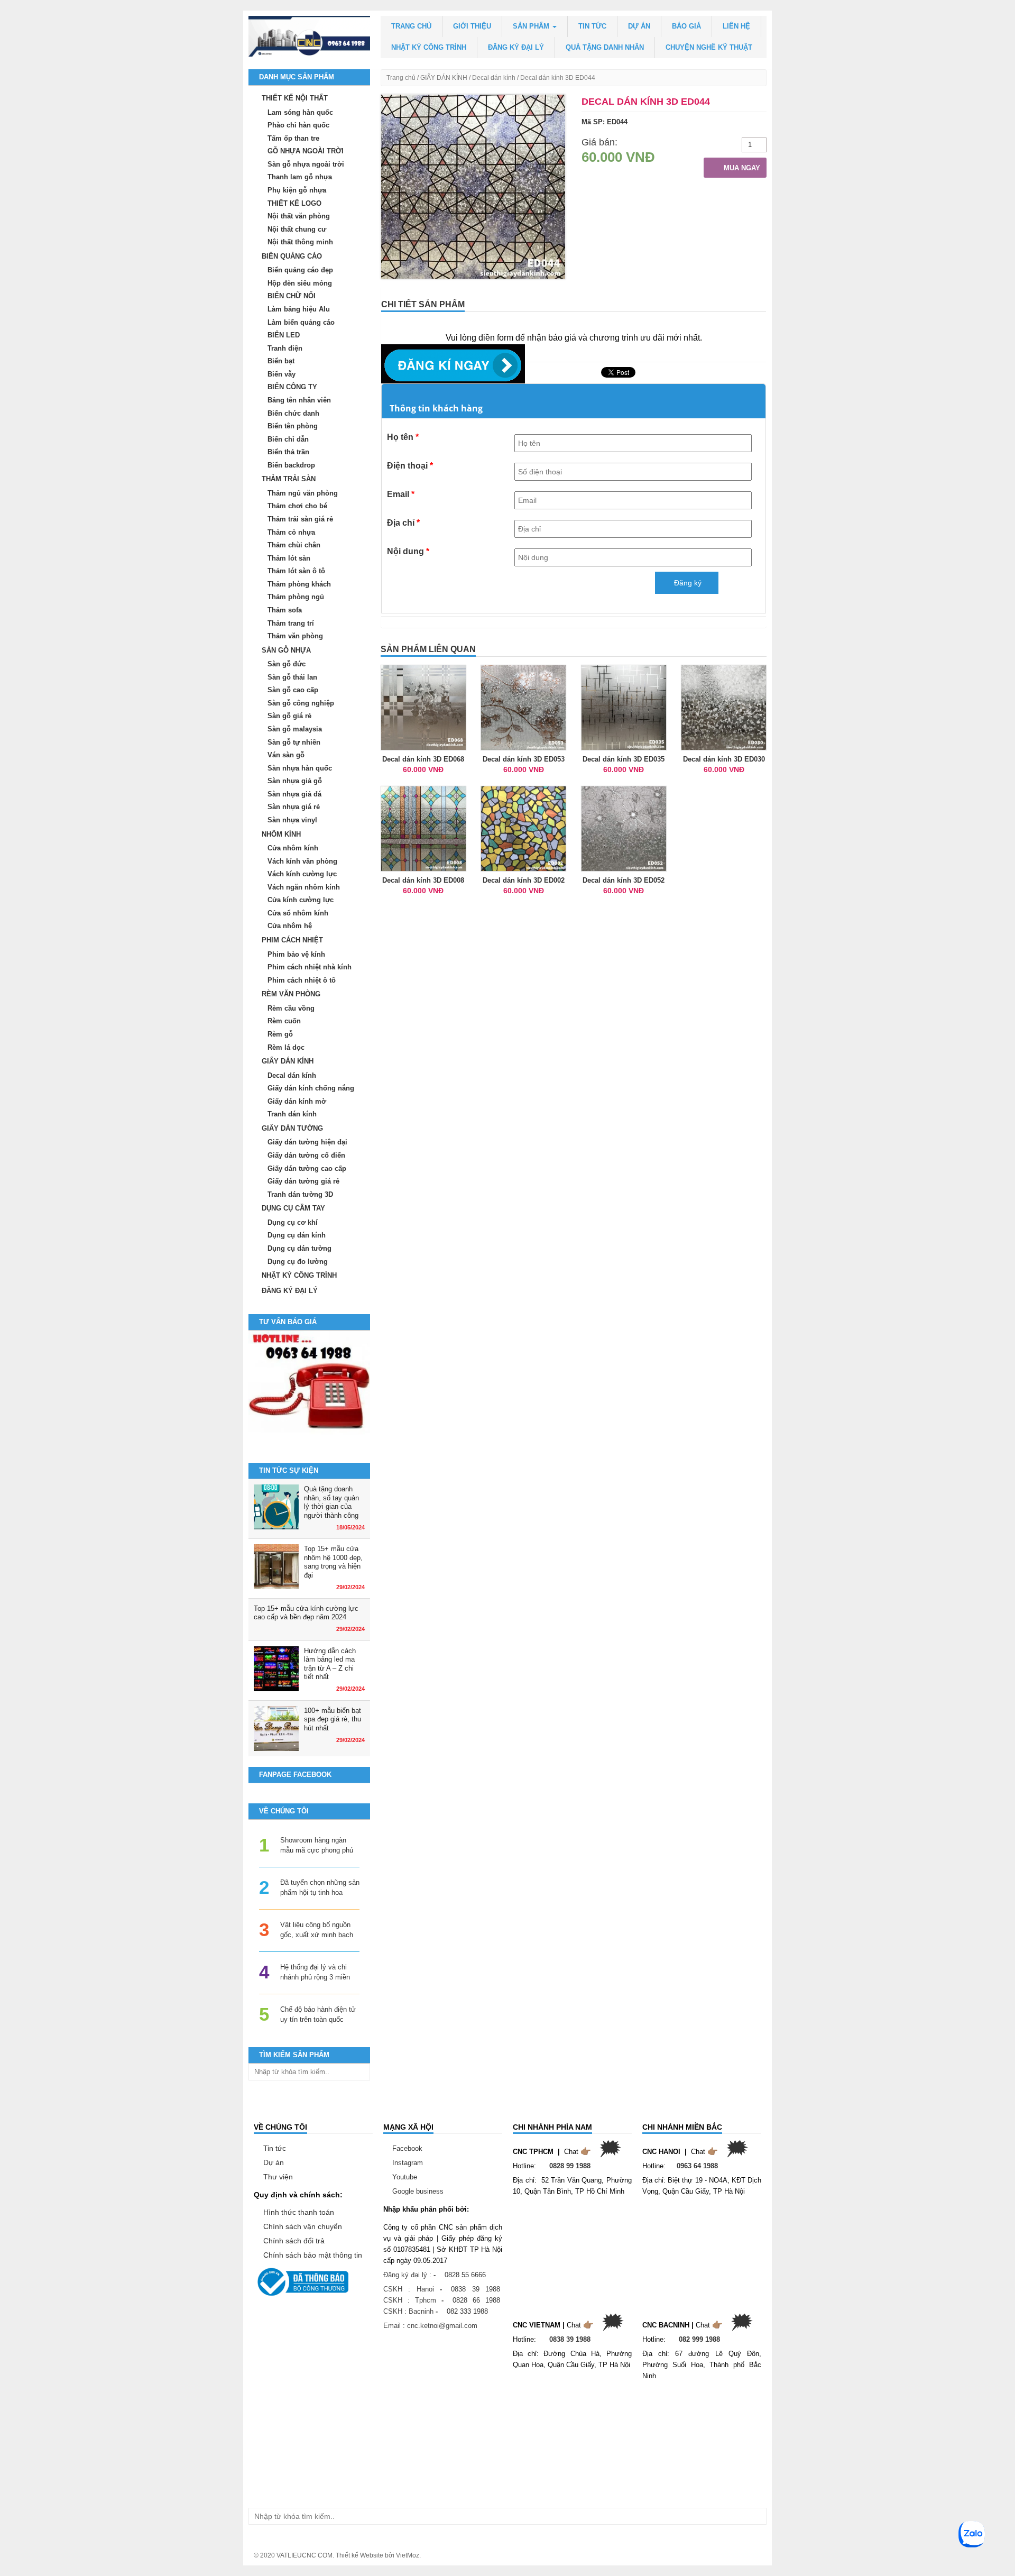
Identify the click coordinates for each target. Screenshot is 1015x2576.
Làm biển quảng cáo (301, 322)
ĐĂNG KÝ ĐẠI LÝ (516, 47)
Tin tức (592, 26)
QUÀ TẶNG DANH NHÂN (605, 47)
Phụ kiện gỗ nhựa (297, 190)
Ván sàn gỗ (286, 755)
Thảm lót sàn (289, 558)
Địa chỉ (403, 523)
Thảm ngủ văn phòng (303, 493)
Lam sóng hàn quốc (300, 112)
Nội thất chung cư (297, 229)
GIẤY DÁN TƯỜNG (292, 1128)
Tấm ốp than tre (293, 138)
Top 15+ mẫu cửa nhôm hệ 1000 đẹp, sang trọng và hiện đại (333, 1562)
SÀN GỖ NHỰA (286, 650)
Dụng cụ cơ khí (293, 1222)
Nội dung (408, 551)
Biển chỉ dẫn (288, 439)
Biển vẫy (282, 374)
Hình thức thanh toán (299, 2212)
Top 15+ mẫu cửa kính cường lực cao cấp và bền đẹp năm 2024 (306, 1613)
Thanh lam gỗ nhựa (300, 177)
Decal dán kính (494, 78)
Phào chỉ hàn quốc (298, 125)
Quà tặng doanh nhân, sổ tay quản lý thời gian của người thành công (331, 1502)
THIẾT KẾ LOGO (294, 203)
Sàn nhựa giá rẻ (294, 807)
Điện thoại (410, 466)
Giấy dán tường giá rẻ (303, 1181)
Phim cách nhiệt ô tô (302, 980)
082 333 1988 (467, 2311)
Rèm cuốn (284, 1021)
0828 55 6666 (465, 2275)
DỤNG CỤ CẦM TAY (293, 1208)
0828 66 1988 (476, 2300)
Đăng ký (687, 583)
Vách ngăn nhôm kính (304, 887)
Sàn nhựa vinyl (292, 820)
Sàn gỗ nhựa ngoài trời (306, 164)
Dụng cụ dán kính (297, 1235)
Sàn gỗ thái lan (292, 677)
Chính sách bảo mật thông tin (313, 2255)
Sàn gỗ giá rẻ (289, 716)
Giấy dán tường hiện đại (307, 1142)
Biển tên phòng (293, 426)
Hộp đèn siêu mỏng (300, 283)
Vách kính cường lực (302, 874)
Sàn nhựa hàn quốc (300, 768)
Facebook (407, 2148)
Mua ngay (741, 168)
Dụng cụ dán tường (299, 1248)
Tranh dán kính (292, 1114)
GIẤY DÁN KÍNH (444, 78)
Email (401, 494)
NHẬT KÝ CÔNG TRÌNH (429, 47)
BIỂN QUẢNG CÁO (292, 256)
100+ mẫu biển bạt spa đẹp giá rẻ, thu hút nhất (333, 1719)
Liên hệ (736, 26)
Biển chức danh (293, 413)
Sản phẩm (532, 26)
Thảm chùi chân (294, 545)
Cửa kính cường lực (301, 900)
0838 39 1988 (476, 2289)
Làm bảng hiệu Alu (299, 309)
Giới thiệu (472, 26)
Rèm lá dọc (286, 1047)
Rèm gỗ (280, 1034)
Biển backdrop (291, 465)
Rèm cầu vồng (291, 1008)
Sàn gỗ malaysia (295, 729)
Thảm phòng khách (299, 584)
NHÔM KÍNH (281, 834)
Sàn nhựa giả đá (294, 794)
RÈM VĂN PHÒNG (291, 994)
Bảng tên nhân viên (299, 400)
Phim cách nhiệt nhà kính (310, 967)
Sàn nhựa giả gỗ (295, 781)
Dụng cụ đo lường (298, 1262)
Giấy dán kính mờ (297, 1101)
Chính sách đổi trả (294, 2241)
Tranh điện (285, 348)
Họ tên (403, 437)
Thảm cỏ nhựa (291, 532)
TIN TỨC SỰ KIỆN (289, 1470)
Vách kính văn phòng (302, 861)
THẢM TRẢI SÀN (289, 479)
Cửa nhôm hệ (290, 926)
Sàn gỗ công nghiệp (301, 703)
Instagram (408, 2163)
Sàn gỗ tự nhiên (294, 742)
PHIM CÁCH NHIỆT (292, 940)
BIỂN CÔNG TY (292, 387)
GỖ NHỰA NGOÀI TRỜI (306, 151)
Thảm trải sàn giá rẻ (300, 519)
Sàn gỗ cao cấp (293, 690)
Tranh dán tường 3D (300, 1194)
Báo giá (686, 26)
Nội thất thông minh (300, 242)
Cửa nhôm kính (293, 848)
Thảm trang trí (291, 623)
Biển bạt (281, 361)
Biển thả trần (288, 452)
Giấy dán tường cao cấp (307, 1168)
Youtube (405, 2177)
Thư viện (278, 2177)
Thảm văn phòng (295, 636)
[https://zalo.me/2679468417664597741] (309, 1391)
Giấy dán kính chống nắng (311, 1088)
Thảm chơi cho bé (297, 506)
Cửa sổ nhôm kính (298, 913)
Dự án (639, 26)
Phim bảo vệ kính (296, 954)
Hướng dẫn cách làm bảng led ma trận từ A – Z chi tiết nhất (330, 1664)
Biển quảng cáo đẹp (300, 270)
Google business (418, 2191)
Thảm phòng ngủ (296, 597)
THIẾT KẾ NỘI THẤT (295, 98)
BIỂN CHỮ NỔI (292, 296)
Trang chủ (411, 26)
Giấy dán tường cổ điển (306, 1155)
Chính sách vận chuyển (303, 2226)
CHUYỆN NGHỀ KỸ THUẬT (709, 47)
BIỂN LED (284, 335)
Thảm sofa (285, 610)
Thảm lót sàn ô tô (296, 571)
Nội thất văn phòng (299, 216)
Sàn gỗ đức (287, 664)
